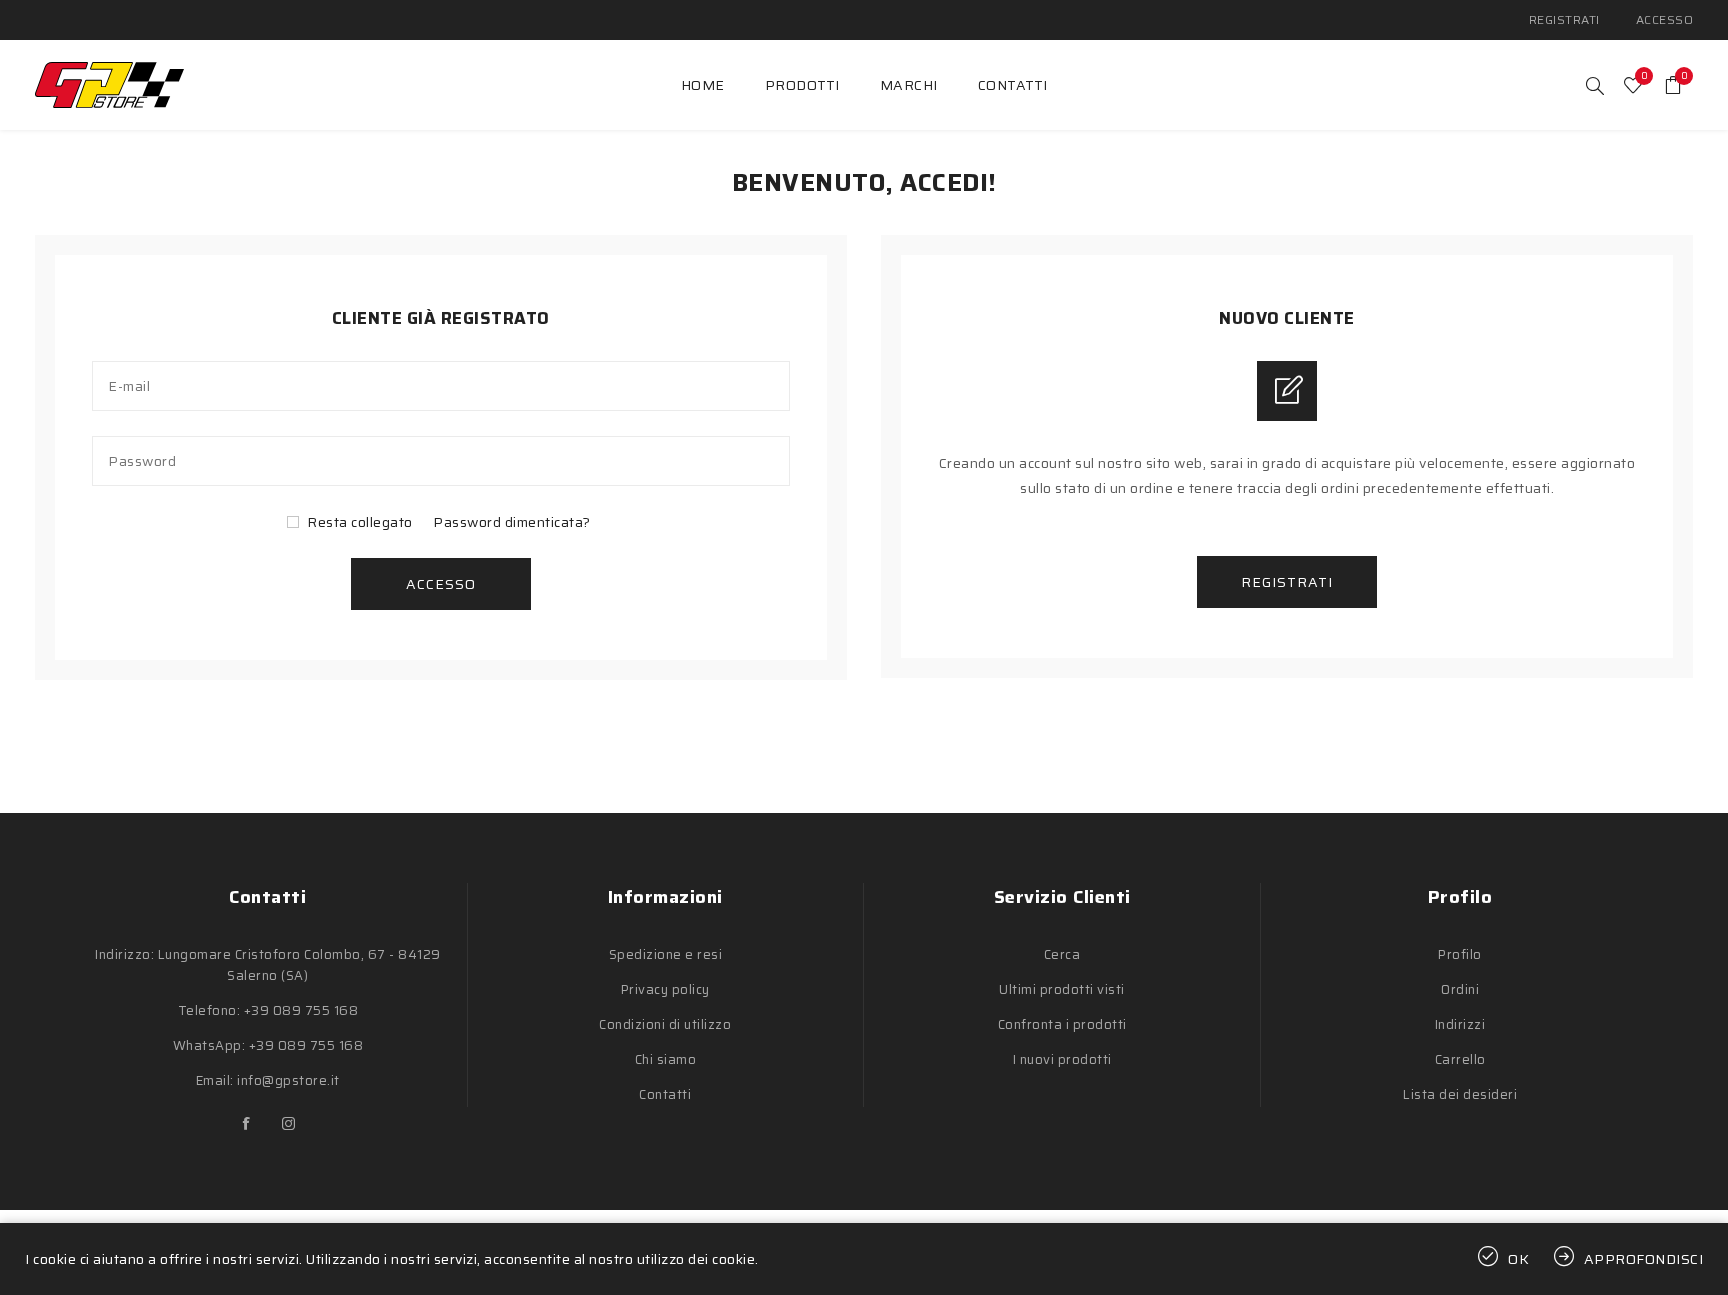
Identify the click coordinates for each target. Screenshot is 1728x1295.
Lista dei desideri (1460, 1094)
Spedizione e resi (666, 954)
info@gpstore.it (288, 1080)
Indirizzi (1460, 1024)
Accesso (1665, 19)
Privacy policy (665, 989)
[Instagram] (289, 1124)
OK (1519, 1259)
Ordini (1460, 989)
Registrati (1564, 19)
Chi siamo (666, 1059)
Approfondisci (1644, 1259)
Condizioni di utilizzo (665, 1024)
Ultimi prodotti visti (1062, 989)
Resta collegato (360, 522)
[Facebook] (247, 1124)
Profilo (1460, 954)
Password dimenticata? (512, 522)
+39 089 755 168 (301, 1010)
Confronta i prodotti (1062, 1024)
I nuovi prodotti (1062, 1059)
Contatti (665, 1094)
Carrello (1460, 1059)
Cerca (1062, 954)
